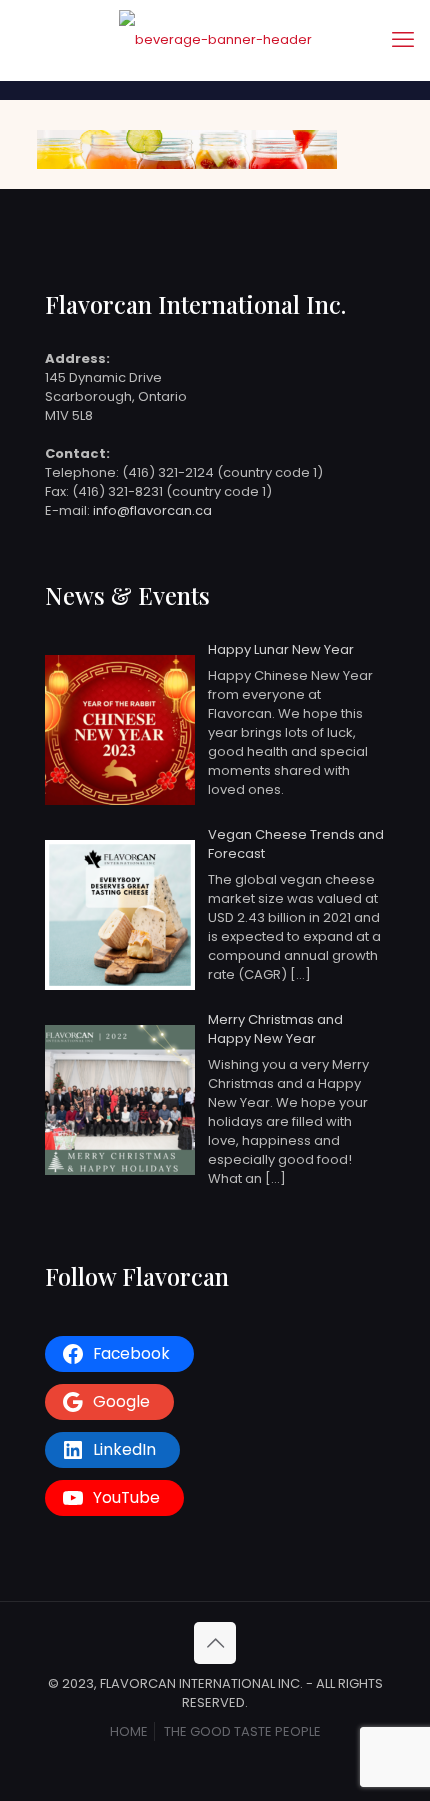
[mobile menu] (403, 40)
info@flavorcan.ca (152, 510)
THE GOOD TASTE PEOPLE (242, 1731)
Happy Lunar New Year (281, 649)
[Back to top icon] (215, 1643)
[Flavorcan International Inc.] (215, 40)
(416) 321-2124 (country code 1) (222, 472)
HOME (129, 1731)
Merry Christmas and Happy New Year (275, 1029)
